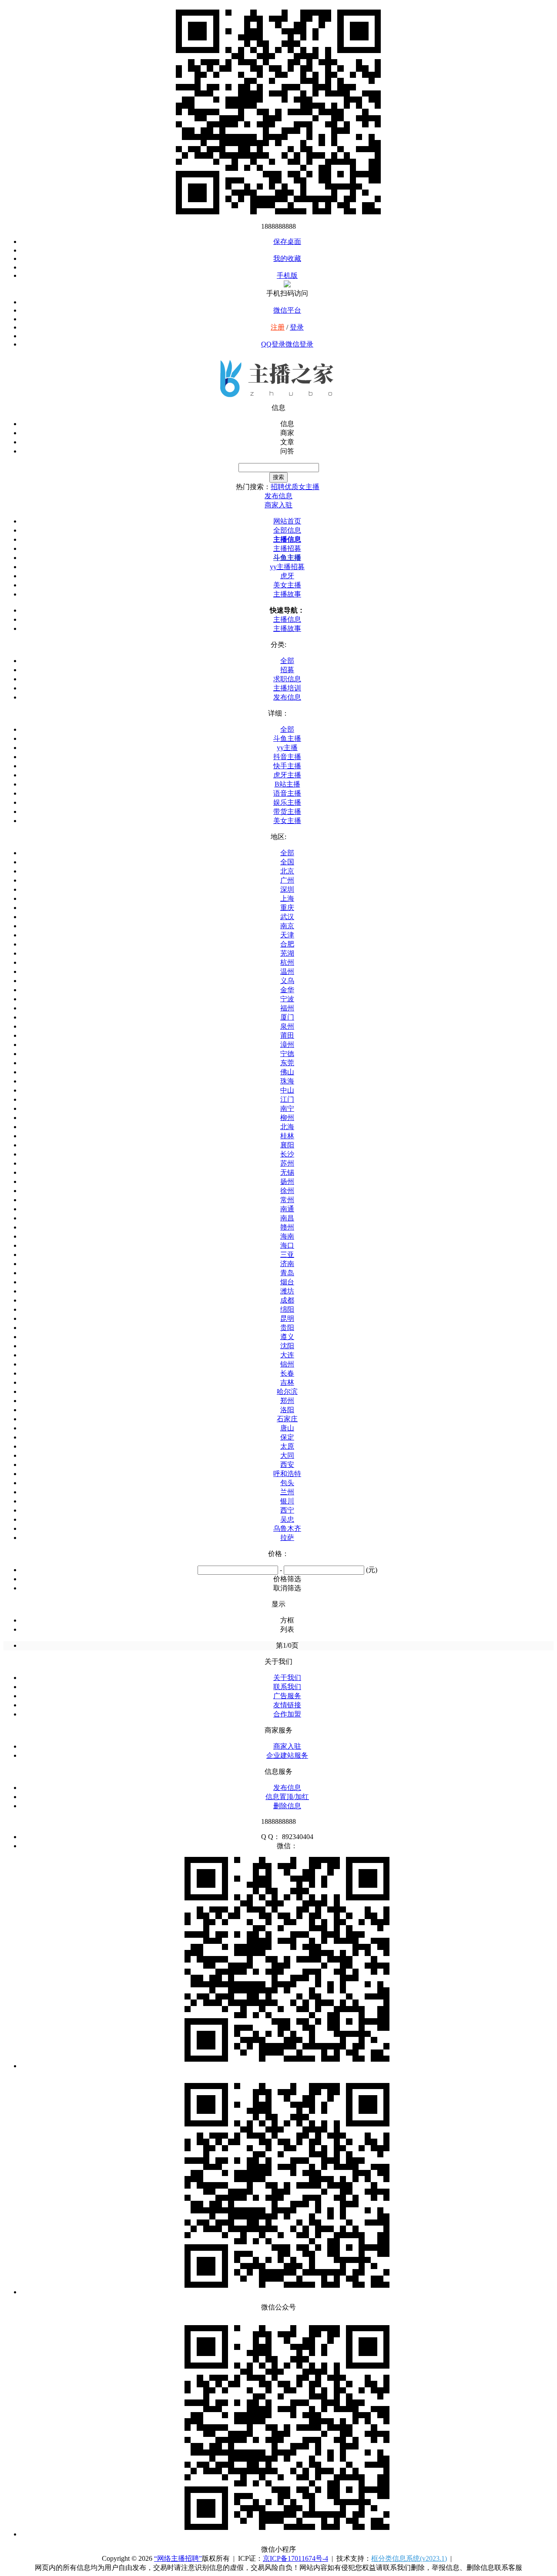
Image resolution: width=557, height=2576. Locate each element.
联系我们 (287, 1687)
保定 (287, 1437)
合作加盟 (287, 1714)
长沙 (287, 1154)
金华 (287, 990)
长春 (287, 1373)
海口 (287, 1245)
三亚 (287, 1255)
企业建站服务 (287, 1755)
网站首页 (287, 521)
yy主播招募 (287, 567)
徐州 (287, 1191)
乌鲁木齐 (287, 1528)
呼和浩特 (287, 1474)
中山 (287, 1090)
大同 (287, 1455)
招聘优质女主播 (295, 487)
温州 (287, 971)
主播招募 (287, 548)
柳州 (287, 1118)
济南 (287, 1264)
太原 (287, 1446)
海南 (287, 1236)
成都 (287, 1300)
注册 (278, 327)
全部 (287, 661)
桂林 (287, 1136)
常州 (287, 1200)
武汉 (287, 917)
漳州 (287, 1045)
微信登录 (299, 344)
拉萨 (287, 1538)
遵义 (287, 1337)
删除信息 (287, 1806)
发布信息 (287, 697)
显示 (278, 1604)
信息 (287, 424)
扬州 (287, 1181)
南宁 (287, 1108)
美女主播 (287, 585)
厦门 (287, 1017)
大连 (287, 1355)
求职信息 (287, 679)
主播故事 (287, 594)
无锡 (287, 1172)
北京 (287, 871)
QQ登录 (273, 344)
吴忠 (287, 1519)
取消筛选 (287, 1588)
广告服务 (287, 1696)
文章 (287, 442)
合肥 (287, 944)
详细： (278, 713)
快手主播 (287, 766)
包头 (287, 1483)
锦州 (287, 1364)
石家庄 (287, 1419)
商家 (287, 433)
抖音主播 (287, 757)
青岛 (287, 1273)
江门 (287, 1099)
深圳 (287, 889)
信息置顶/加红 (287, 1797)
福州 (287, 1008)
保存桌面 (287, 242)
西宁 (287, 1510)
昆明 (287, 1318)
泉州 (287, 1026)
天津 (287, 935)
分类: (278, 645)
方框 (287, 1620)
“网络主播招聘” (178, 2558)
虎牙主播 (287, 775)
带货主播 (287, 811)
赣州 (287, 1227)
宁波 (287, 999)
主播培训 (287, 688)
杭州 (287, 962)
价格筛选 (287, 1579)
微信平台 (287, 310)
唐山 (287, 1428)
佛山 (287, 1072)
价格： (278, 1554)
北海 (287, 1127)
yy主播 (287, 748)
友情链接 (287, 1705)
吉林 (287, 1382)
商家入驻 (287, 1746)
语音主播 (287, 793)
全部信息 (287, 530)
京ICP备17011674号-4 (295, 2558)
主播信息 (287, 539)
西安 (287, 1465)
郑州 (287, 1401)
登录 (297, 327)
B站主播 (287, 784)
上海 (287, 898)
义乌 (287, 981)
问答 (287, 451)
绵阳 (287, 1309)
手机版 (287, 275)
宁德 (287, 1054)
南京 (287, 926)
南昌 (287, 1218)
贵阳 (287, 1328)
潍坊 (287, 1291)
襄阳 (287, 1145)
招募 (287, 670)
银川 (287, 1501)
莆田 (287, 1035)
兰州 (287, 1492)
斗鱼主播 (287, 558)
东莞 (287, 1063)
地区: (278, 837)
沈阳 (287, 1346)
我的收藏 (287, 258)
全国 (287, 862)
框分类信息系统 (409, 2558)
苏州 (287, 1163)
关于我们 (287, 1678)
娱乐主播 (287, 802)
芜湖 (287, 953)
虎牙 (287, 576)
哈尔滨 (287, 1391)
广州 (287, 880)
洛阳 (287, 1410)
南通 (287, 1209)
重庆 (287, 908)
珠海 (287, 1081)
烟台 (287, 1282)
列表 (287, 1629)
